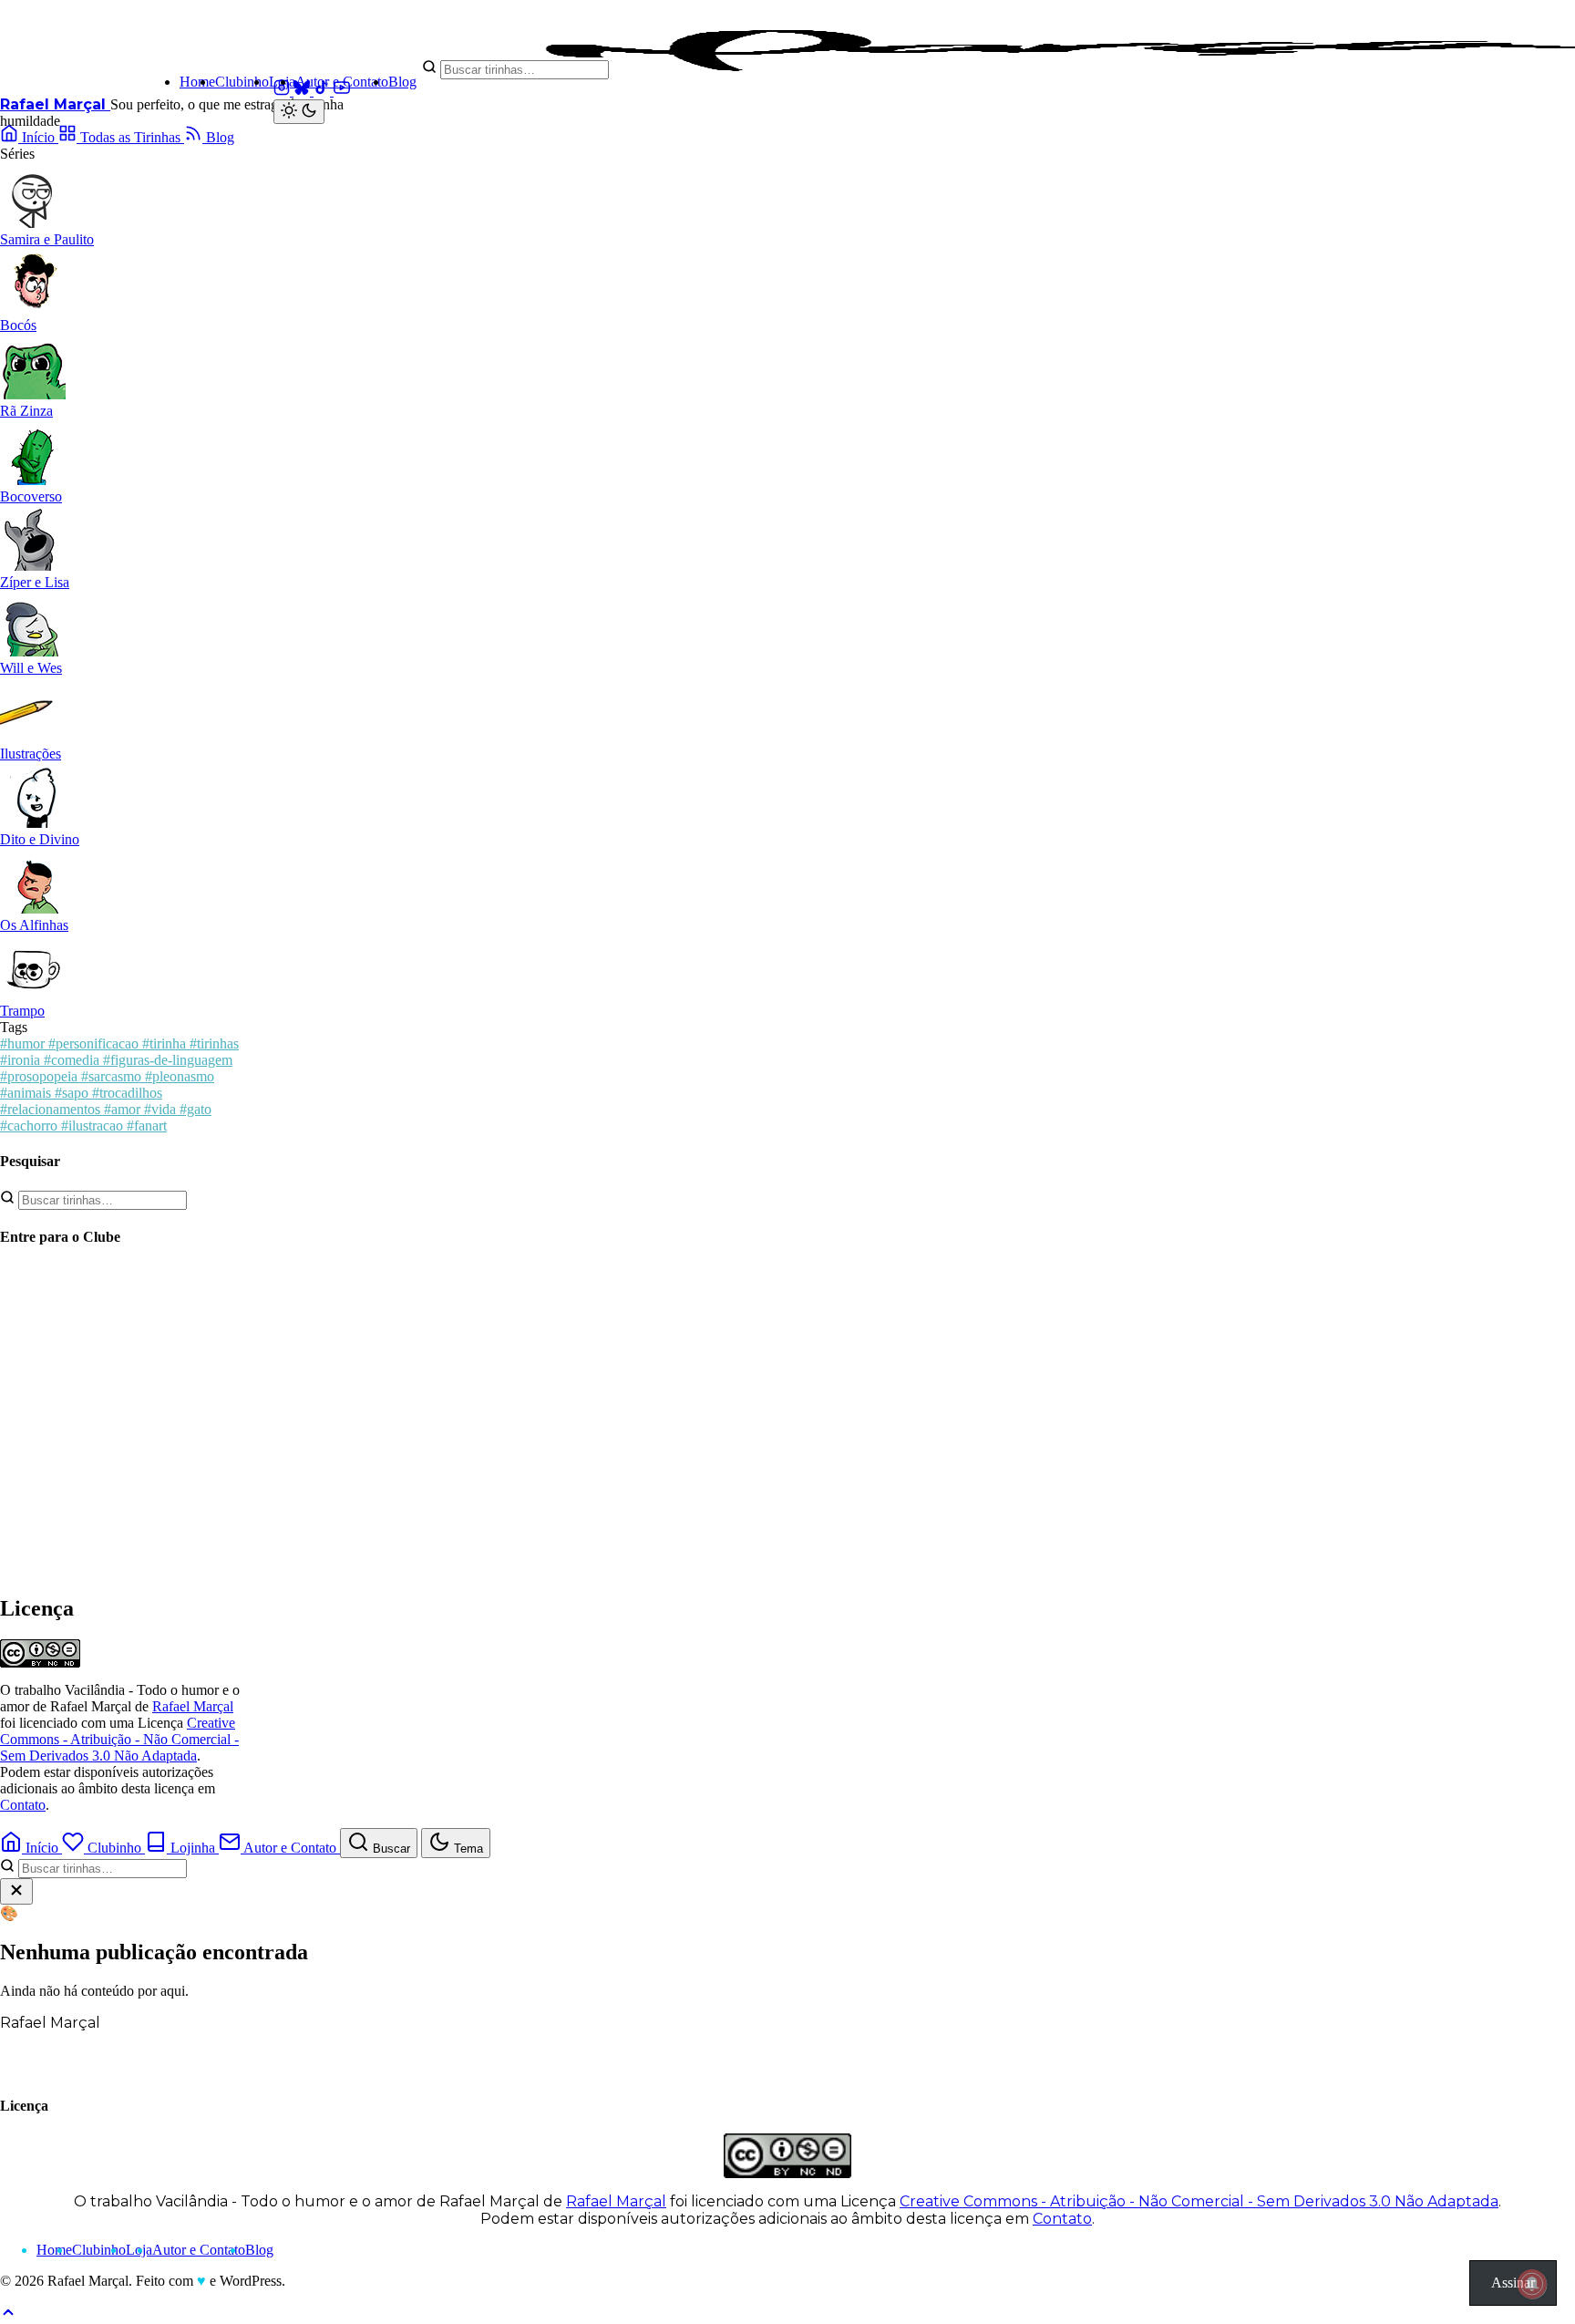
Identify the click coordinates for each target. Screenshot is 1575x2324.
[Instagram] (283, 91)
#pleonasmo (180, 1076)
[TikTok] (324, 91)
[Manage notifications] (1532, 2284)
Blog (402, 82)
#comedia (73, 1060)
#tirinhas (214, 1043)
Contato (23, 1805)
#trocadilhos (127, 1093)
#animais (27, 1093)
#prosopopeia (41, 1076)
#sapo (73, 1093)
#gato (196, 1109)
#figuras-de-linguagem (168, 1060)
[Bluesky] (304, 91)
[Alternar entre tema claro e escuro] (299, 112)
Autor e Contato (342, 82)
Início (38, 137)
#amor (124, 1109)
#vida (162, 1109)
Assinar (1513, 2283)
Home (197, 82)
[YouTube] (342, 91)
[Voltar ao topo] (8, 2315)
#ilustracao (94, 1126)
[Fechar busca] (16, 1891)
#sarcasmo (113, 1076)
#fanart (147, 1126)
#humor (24, 1043)
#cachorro (31, 1126)
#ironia (22, 1060)
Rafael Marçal (55, 104)
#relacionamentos (52, 1109)
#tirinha (166, 1043)
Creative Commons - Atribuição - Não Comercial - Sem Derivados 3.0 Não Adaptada (119, 1739)
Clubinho (242, 82)
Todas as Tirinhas (130, 137)
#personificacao (95, 1043)
